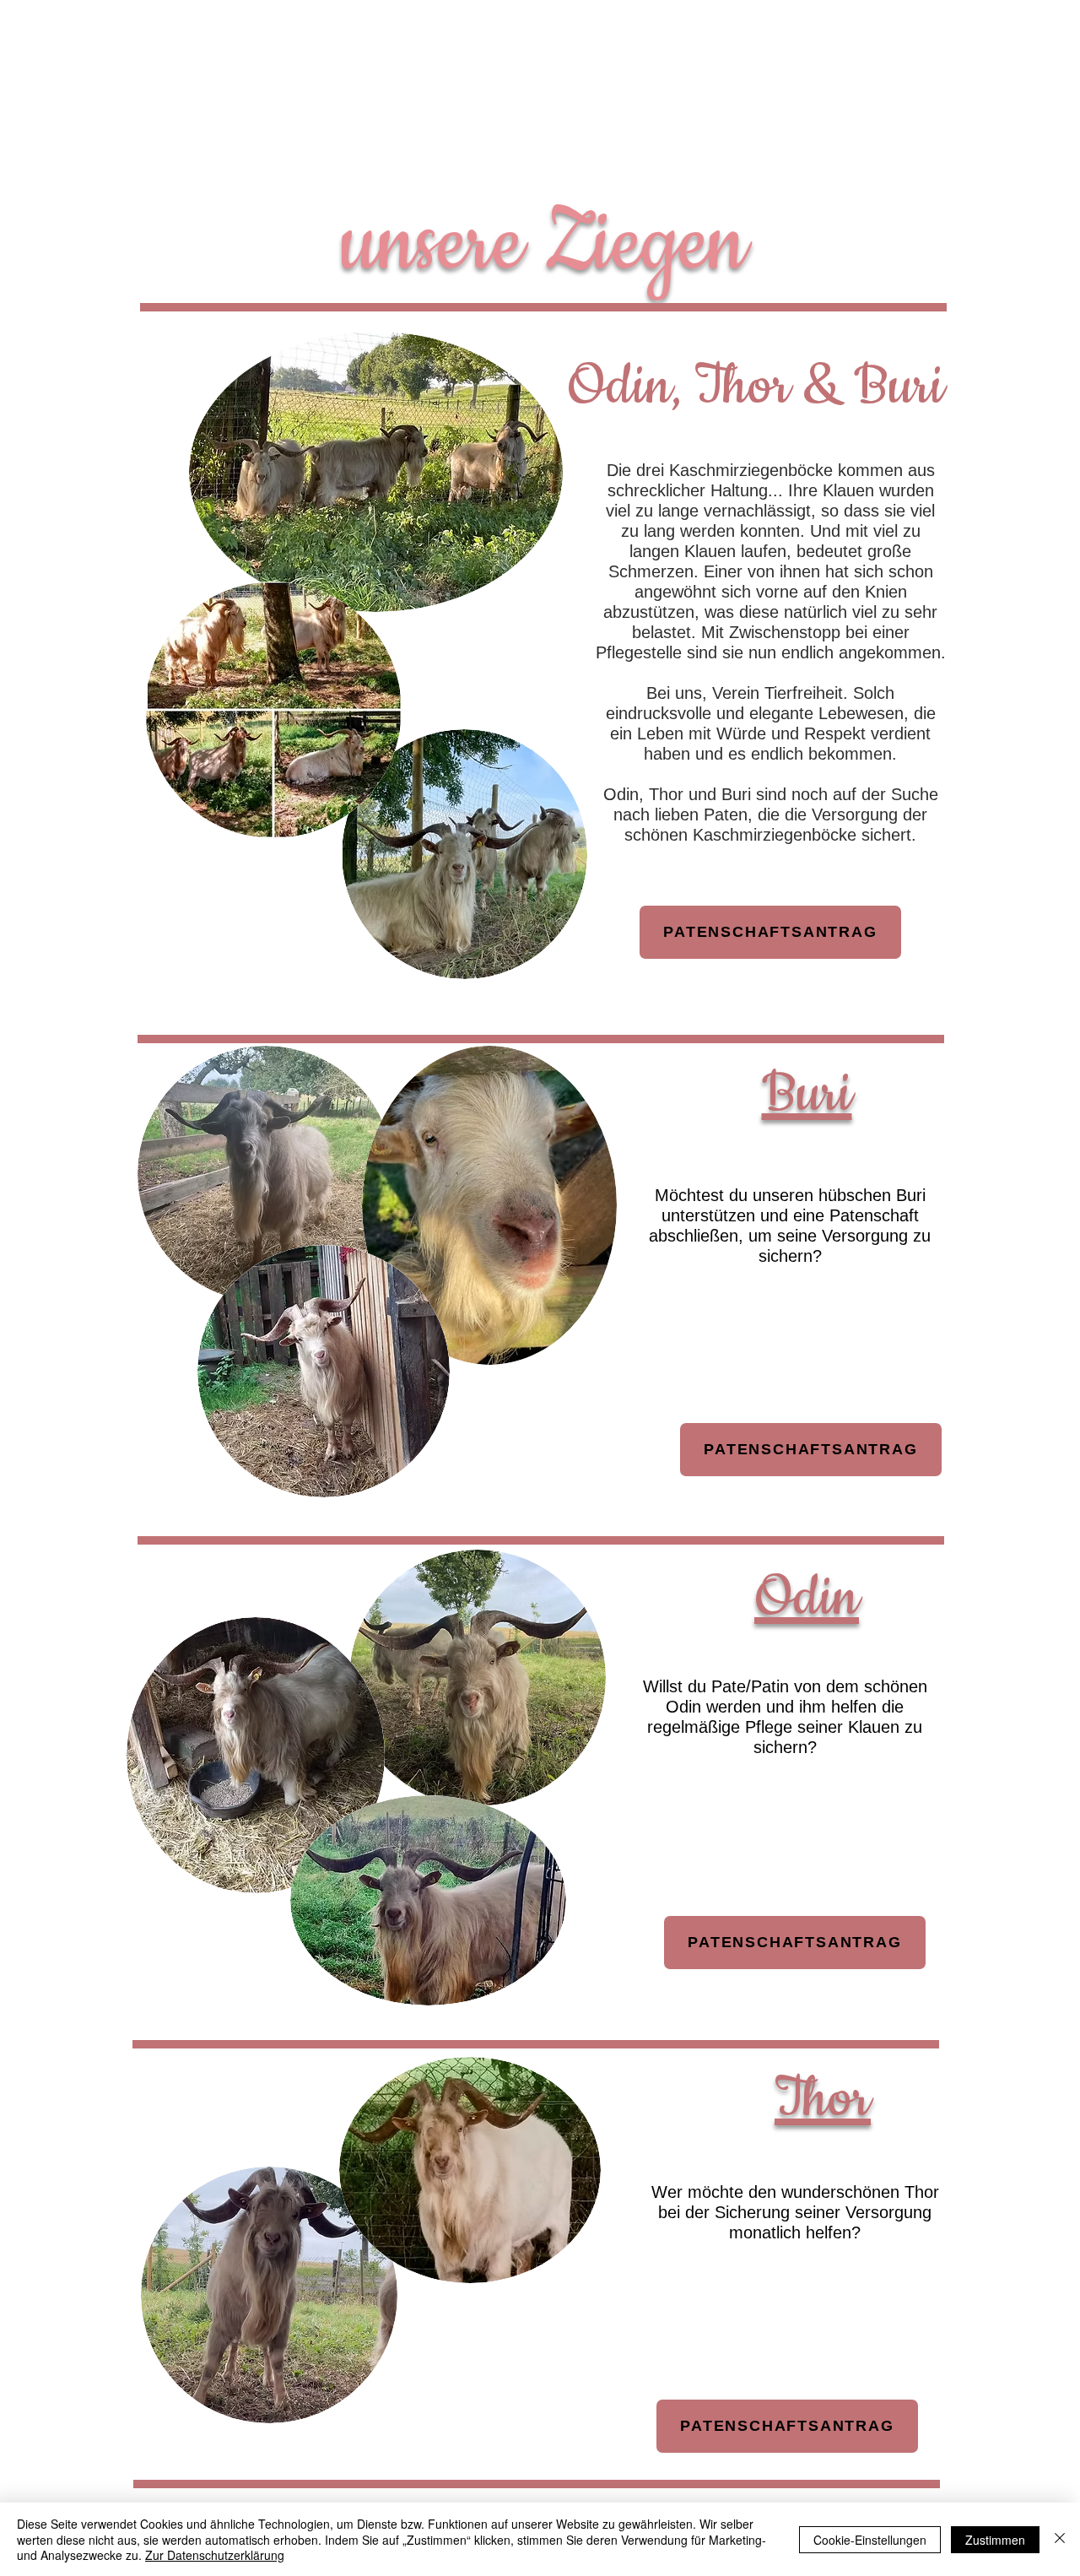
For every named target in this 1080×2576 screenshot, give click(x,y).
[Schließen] (1060, 2539)
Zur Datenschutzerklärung (215, 2555)
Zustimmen (995, 2540)
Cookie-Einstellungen (870, 2540)
